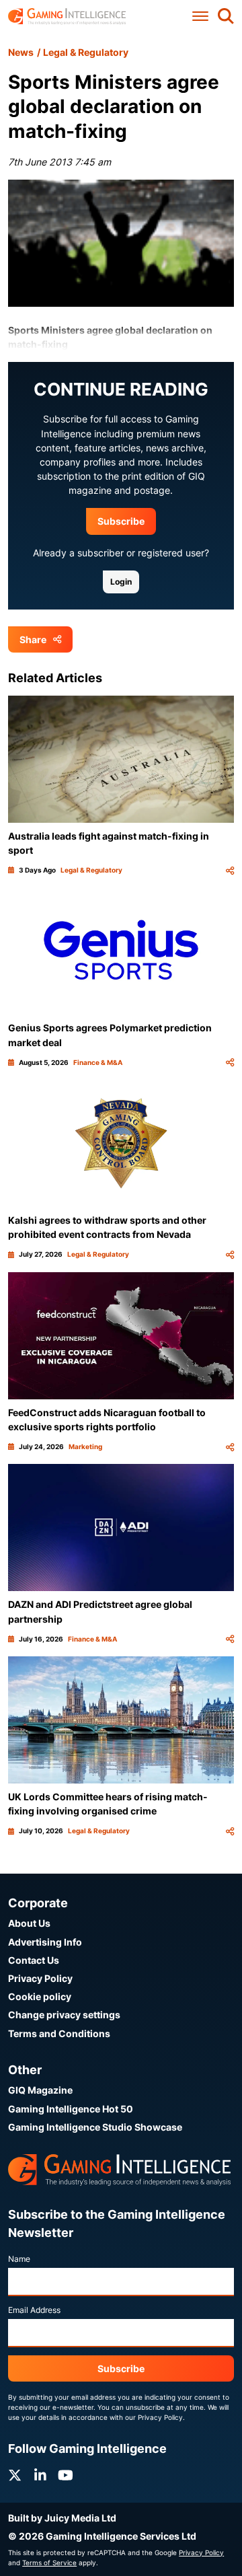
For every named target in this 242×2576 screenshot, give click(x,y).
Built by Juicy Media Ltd (62, 2518)
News (21, 52)
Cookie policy (40, 1996)
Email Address (34, 2310)
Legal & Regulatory (86, 52)
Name (19, 2259)
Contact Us (34, 1960)
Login (121, 582)
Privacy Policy (40, 1978)
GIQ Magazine (40, 2090)
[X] (15, 2475)
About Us (29, 1923)
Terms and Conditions (59, 2033)
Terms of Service (49, 2563)
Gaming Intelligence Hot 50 (71, 2109)
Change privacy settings (64, 2015)
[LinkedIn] (40, 2475)
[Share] (230, 870)
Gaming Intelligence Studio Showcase (95, 2127)
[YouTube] (66, 2475)
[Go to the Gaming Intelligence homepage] (67, 16)
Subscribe (121, 521)
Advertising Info (45, 1942)
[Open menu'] (200, 16)
